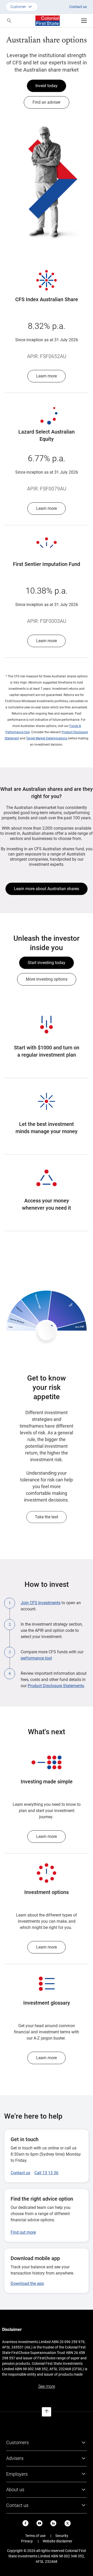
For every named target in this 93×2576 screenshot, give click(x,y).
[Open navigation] (84, 21)
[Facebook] (26, 2523)
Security (62, 2536)
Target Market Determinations (47, 738)
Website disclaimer (57, 2541)
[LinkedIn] (53, 2523)
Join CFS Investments (41, 1603)
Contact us (78, 7)
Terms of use (35, 2536)
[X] (68, 2523)
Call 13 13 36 (46, 2173)
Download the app (27, 2283)
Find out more (23, 2232)
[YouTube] (40, 2523)
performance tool (36, 1658)
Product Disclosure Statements (56, 1686)
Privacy (27, 2541)
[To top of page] (47, 2412)
